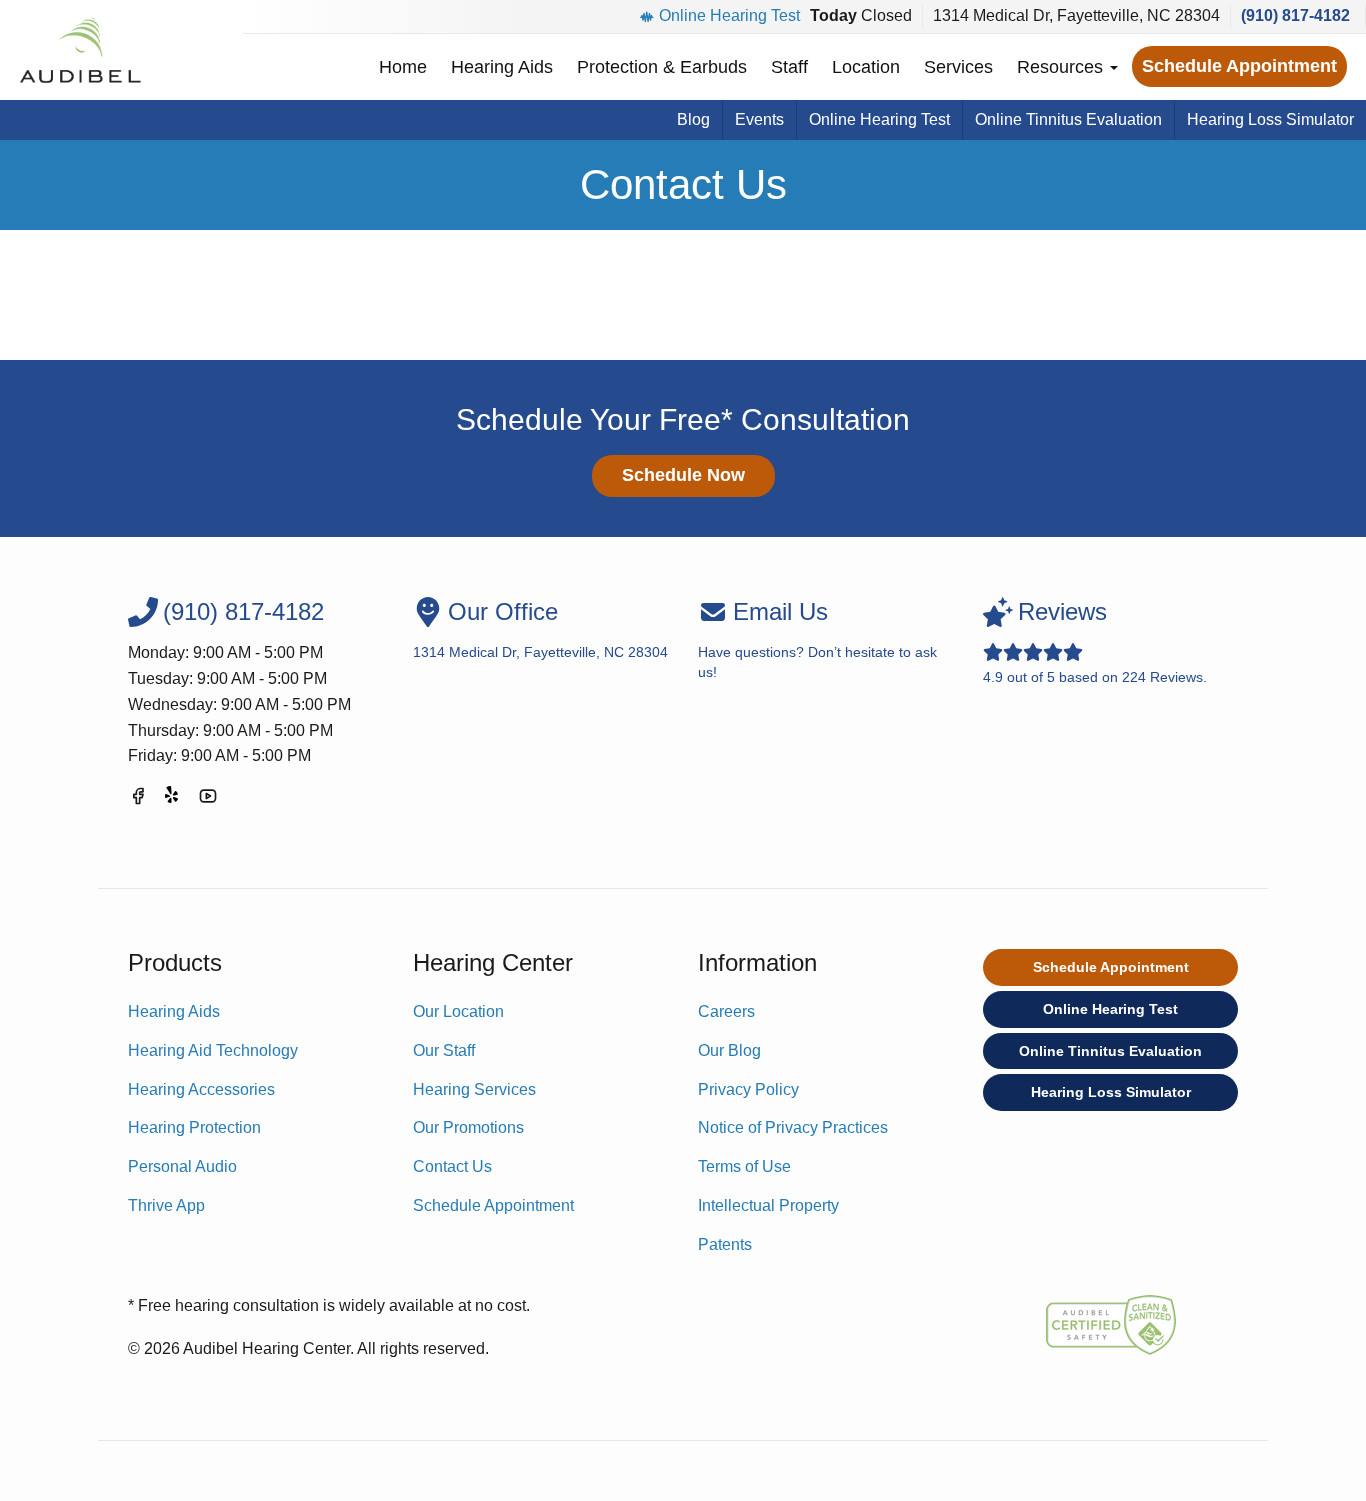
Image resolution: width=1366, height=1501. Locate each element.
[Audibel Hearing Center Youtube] (208, 799)
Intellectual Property (768, 1205)
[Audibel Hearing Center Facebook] (138, 799)
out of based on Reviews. (1095, 641)
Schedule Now (683, 475)
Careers (726, 1011)
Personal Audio (182, 1166)
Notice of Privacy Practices (793, 1127)
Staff (789, 67)
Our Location (458, 1011)
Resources (1062, 67)
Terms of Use (744, 1166)
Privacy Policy (748, 1089)
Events (759, 119)
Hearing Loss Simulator (1270, 119)
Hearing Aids (502, 67)
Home (403, 67)
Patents (725, 1244)
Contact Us (452, 1166)
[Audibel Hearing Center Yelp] (173, 799)
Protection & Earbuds (662, 67)
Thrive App (166, 1205)
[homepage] (79, 50)
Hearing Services (474, 1089)
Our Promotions (468, 1127)
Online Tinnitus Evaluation (1068, 119)
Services (958, 67)
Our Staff (444, 1050)
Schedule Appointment (1239, 66)
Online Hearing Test (729, 15)
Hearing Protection (194, 1127)
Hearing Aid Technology (213, 1050)
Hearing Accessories (201, 1089)
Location (866, 67)
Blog (693, 119)
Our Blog (729, 1050)
